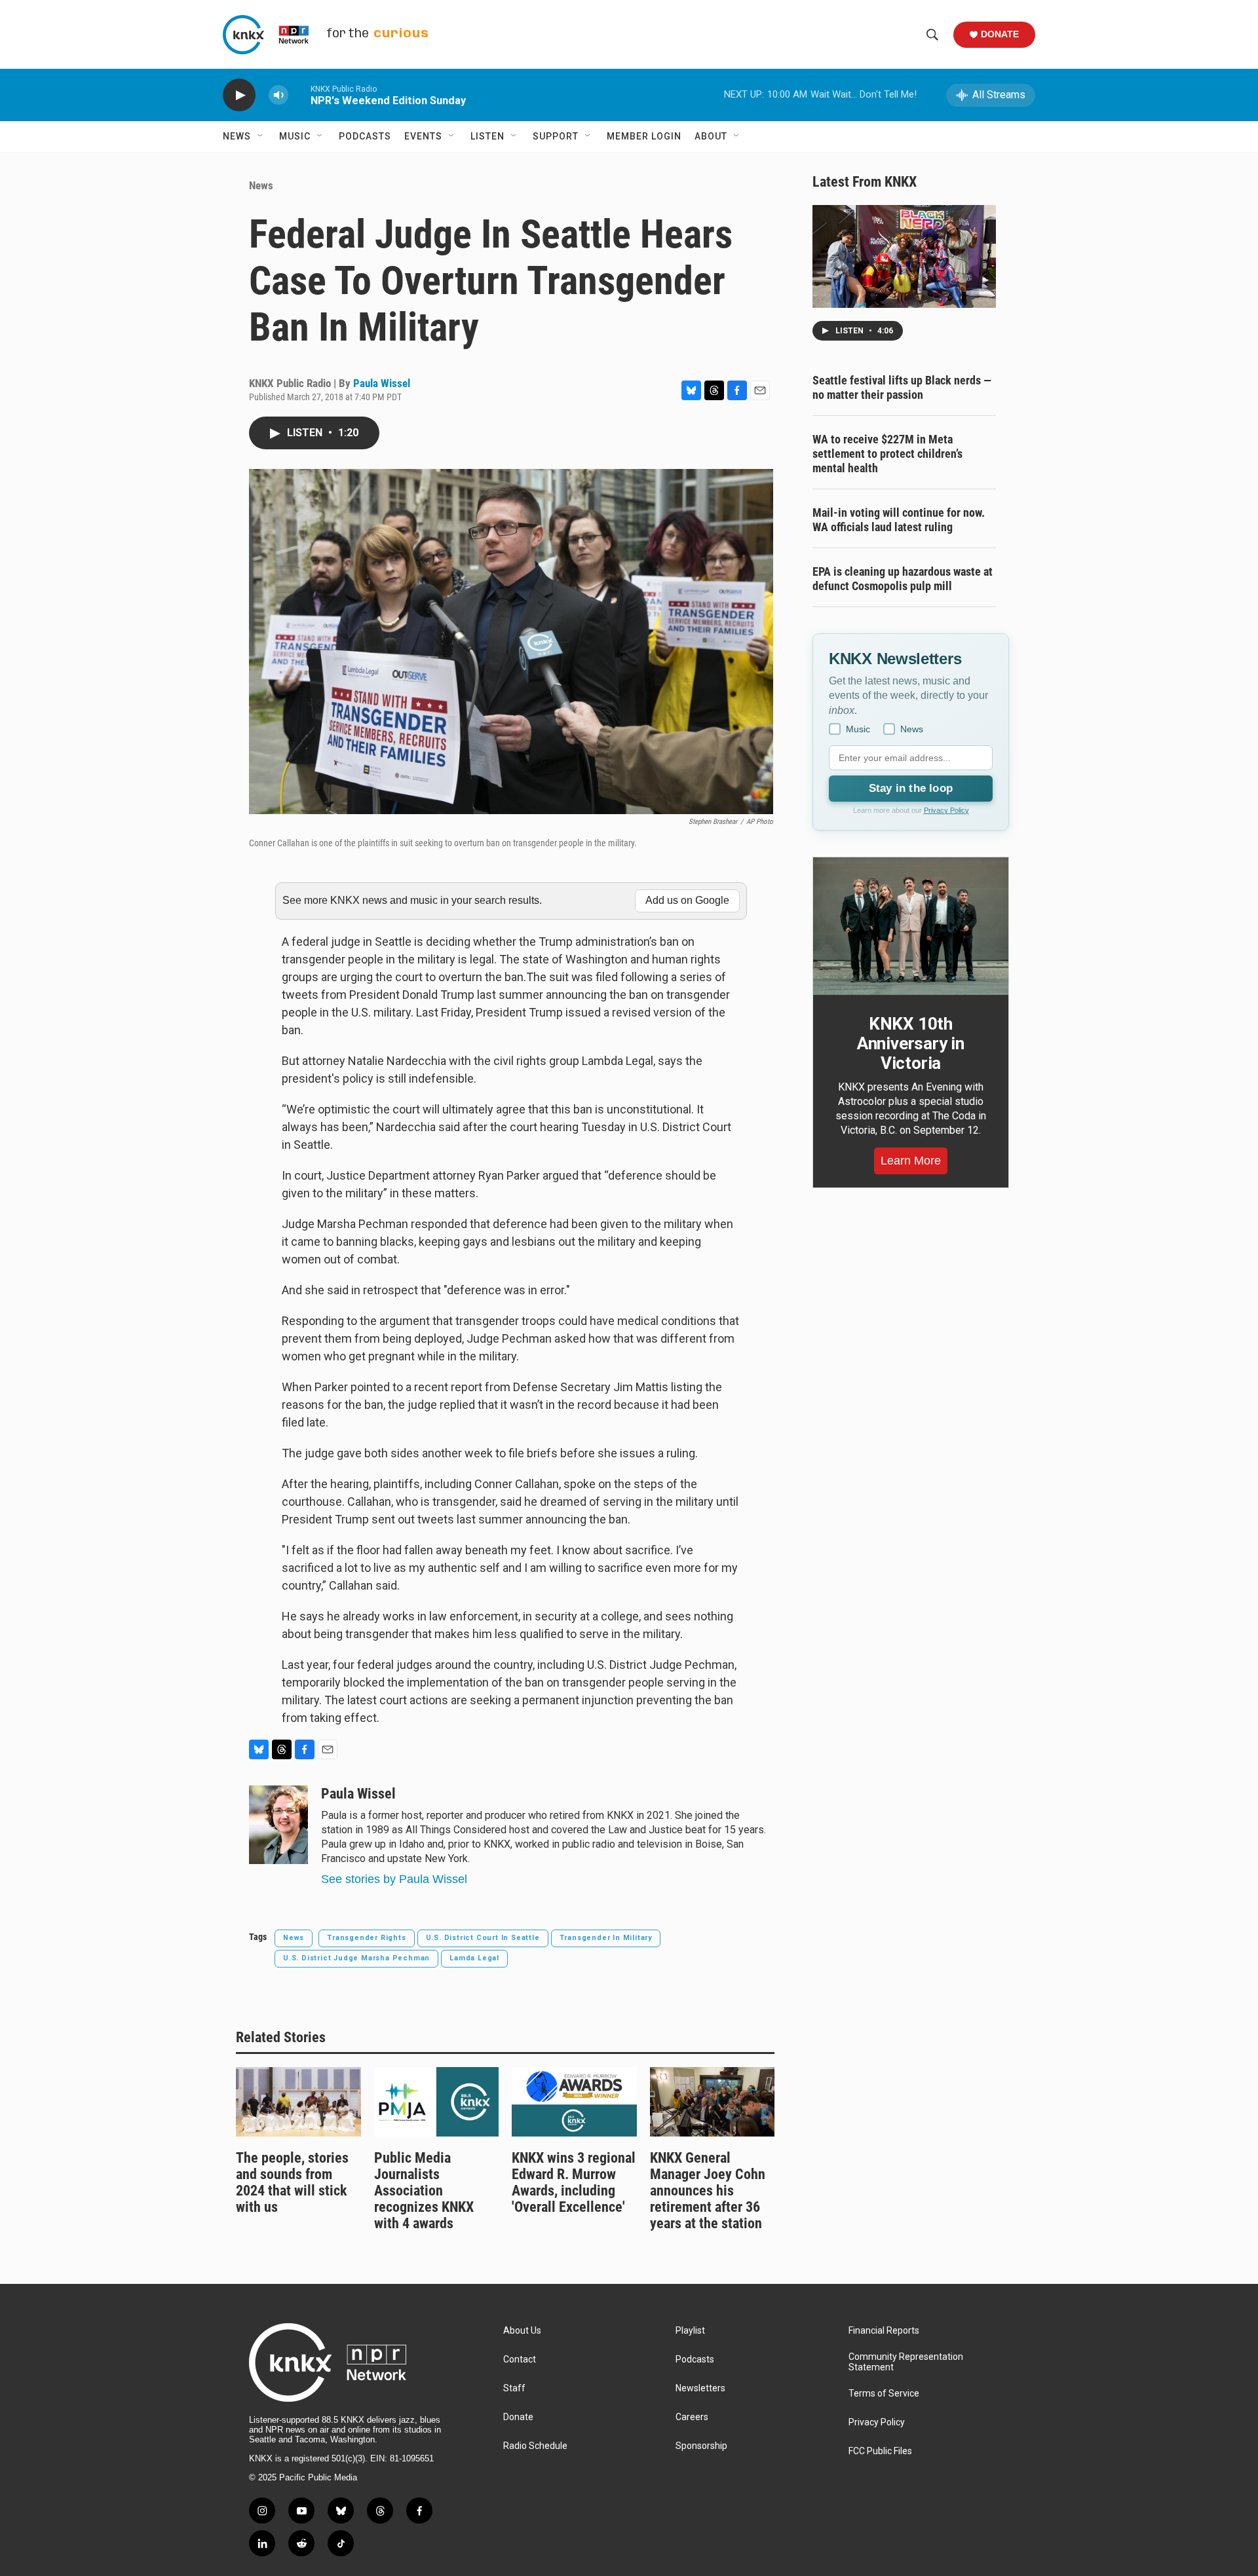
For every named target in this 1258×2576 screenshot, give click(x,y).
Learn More (911, 1161)
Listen (487, 136)
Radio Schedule (535, 2446)
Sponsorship (701, 2446)
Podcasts (365, 136)
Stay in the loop (911, 788)
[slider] (299, 95)
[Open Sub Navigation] (261, 136)
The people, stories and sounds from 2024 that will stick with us (292, 2182)
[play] (239, 95)
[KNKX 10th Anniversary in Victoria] (911, 926)
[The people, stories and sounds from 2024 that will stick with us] (298, 2102)
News (237, 136)
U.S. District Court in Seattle (483, 1938)
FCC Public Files (880, 2451)
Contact (520, 2360)
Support (556, 136)
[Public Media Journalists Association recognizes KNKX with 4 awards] (437, 2102)
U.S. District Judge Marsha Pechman (356, 1958)
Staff (514, 2388)
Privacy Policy (946, 810)
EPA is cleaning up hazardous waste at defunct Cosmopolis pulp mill (903, 579)
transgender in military (606, 1938)
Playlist (690, 2331)
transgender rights (366, 1938)
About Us (522, 2331)
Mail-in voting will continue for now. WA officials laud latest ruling (899, 520)
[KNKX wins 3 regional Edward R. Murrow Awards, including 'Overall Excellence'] (574, 2102)
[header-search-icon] (932, 35)
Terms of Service (884, 2394)
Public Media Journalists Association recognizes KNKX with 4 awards (424, 2191)
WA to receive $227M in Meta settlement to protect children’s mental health (887, 454)
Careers (692, 2417)
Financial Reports (884, 2331)
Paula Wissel (382, 383)
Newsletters (700, 2388)
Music (295, 136)
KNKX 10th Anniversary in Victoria (911, 1043)
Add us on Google (687, 900)
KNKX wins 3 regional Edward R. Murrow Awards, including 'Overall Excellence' (574, 2182)
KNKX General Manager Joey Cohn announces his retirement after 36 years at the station (708, 2191)
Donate (1000, 34)
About (711, 136)
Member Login (644, 136)
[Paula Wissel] (278, 1825)
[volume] (278, 95)
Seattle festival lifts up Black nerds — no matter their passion (902, 387)
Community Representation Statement (906, 2362)
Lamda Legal (474, 1958)
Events (423, 136)
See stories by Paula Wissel (394, 1879)
